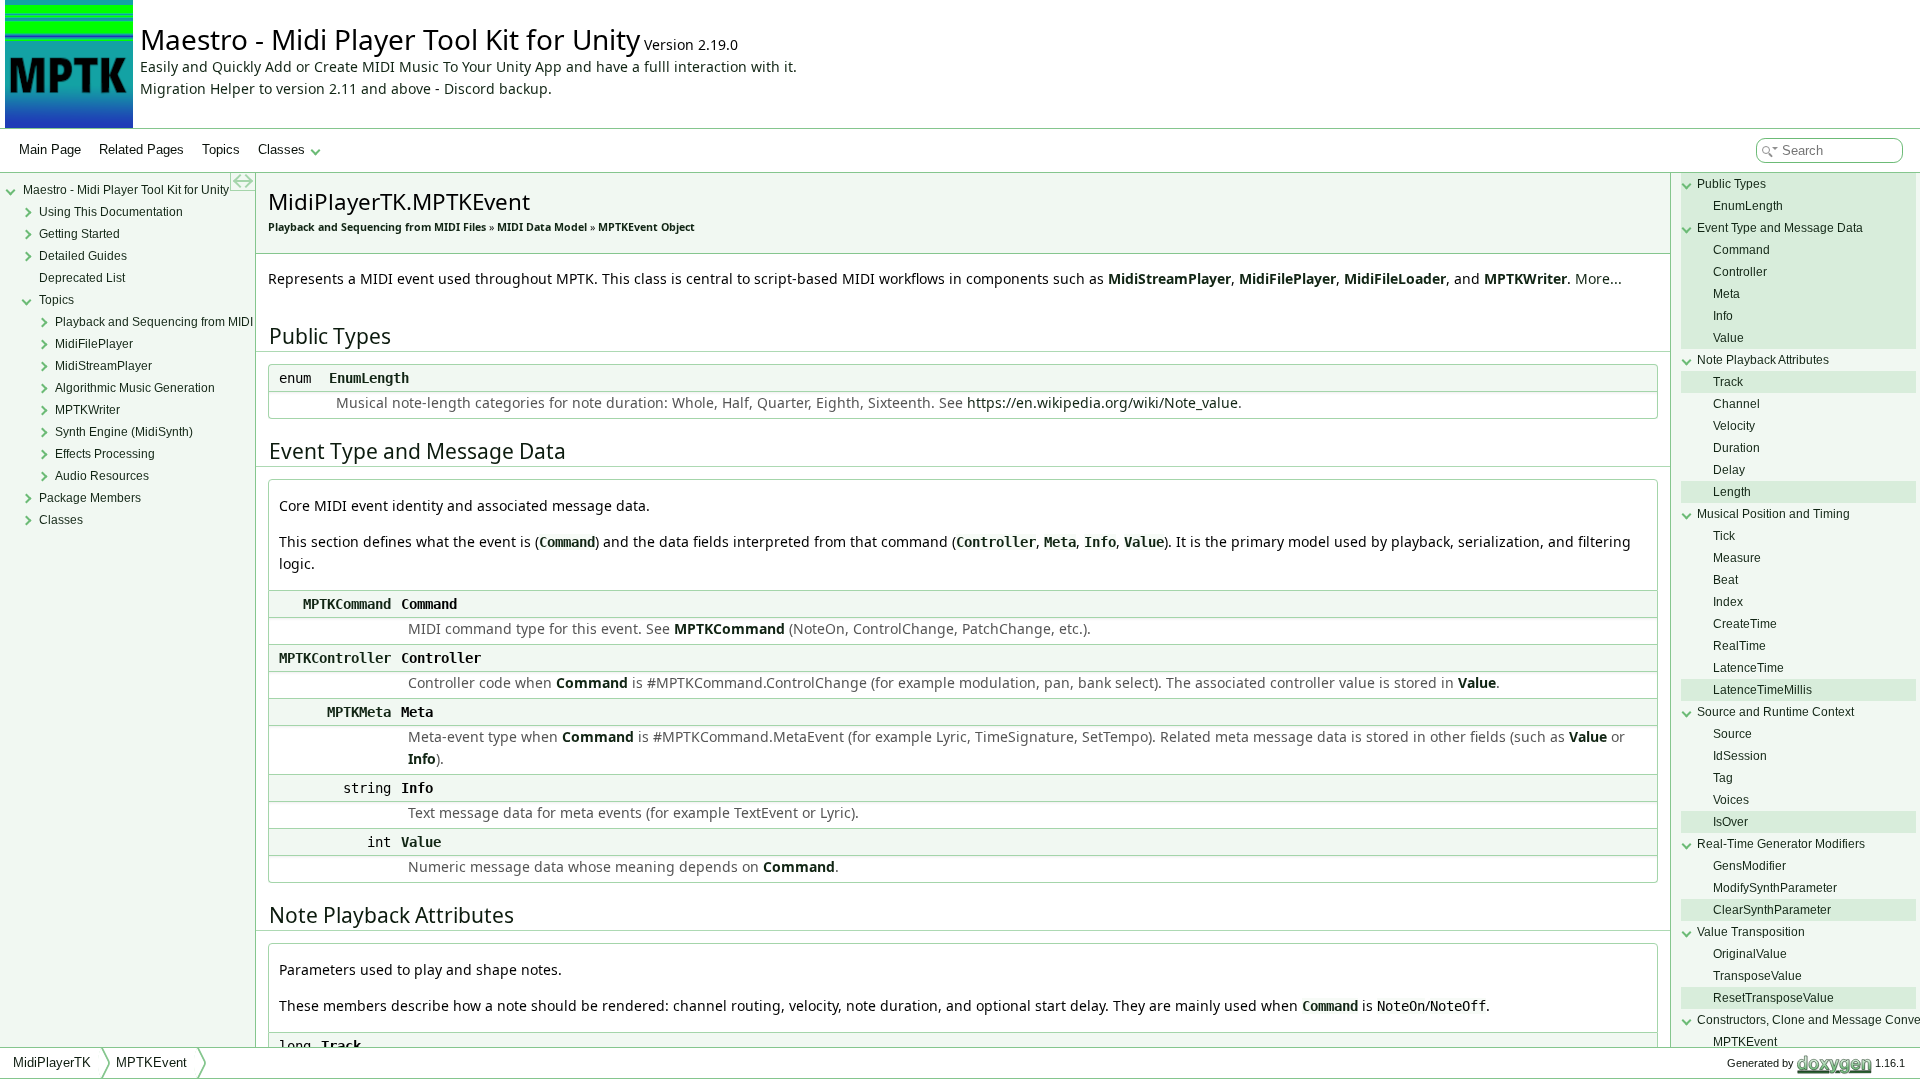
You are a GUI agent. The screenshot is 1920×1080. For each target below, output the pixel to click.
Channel (1736, 404)
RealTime (1739, 646)
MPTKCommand (347, 604)
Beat (1725, 580)
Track (1728, 382)
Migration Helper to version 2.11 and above (285, 88)
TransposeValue (1757, 976)
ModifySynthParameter (1775, 888)
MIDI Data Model (542, 227)
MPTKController (335, 658)
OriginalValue (1750, 954)
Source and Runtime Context (1775, 712)
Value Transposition (1751, 932)
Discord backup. (498, 88)
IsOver (1730, 822)
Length (1732, 492)
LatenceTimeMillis (1762, 690)
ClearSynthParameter (1772, 910)
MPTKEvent (1745, 1042)
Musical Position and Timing (1773, 514)
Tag (1723, 778)
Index (1728, 602)
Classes (281, 149)
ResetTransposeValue (1773, 998)
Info (1100, 542)
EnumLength (369, 378)
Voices (1731, 800)
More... (1598, 278)
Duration (1736, 448)
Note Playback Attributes (1763, 360)
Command (567, 542)
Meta (1060, 542)
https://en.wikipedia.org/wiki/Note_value (1102, 402)
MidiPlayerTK (52, 1062)
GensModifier (1749, 866)
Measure (1737, 558)
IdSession (1740, 756)
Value (1144, 542)
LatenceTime (1748, 668)
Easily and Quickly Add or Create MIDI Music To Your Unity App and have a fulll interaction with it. (468, 66)
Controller (996, 542)
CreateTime (1745, 624)
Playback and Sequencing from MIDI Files (377, 227)
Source (1732, 734)
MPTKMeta (359, 712)
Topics (221, 149)
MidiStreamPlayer (1169, 278)
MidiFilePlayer (1287, 278)
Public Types (1731, 184)
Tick (1724, 536)
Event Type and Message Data (1780, 228)
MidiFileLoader (1395, 278)
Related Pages (141, 149)
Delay (1729, 470)
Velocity (1734, 426)
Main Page (50, 149)
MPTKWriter (1525, 278)
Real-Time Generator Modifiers (1781, 844)
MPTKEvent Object (646, 227)
